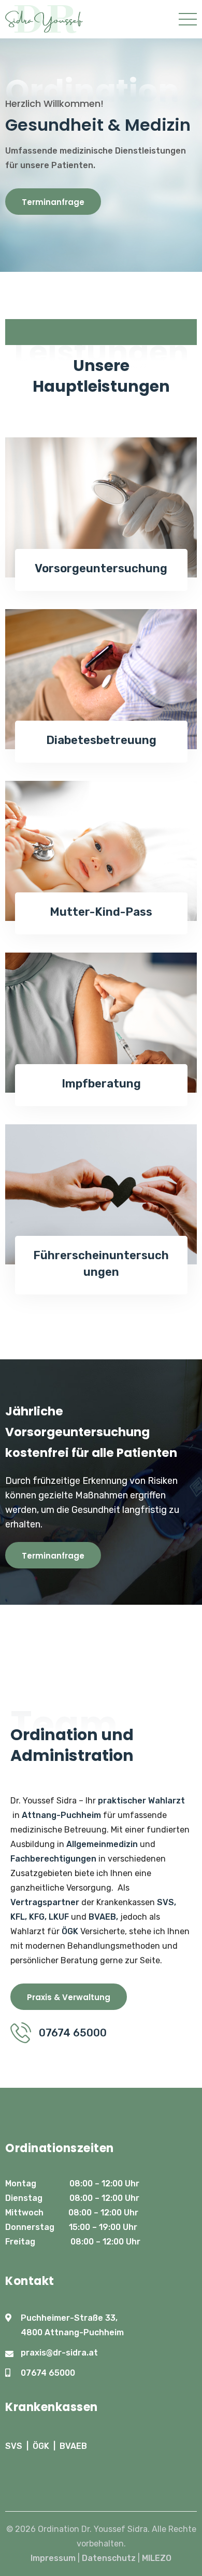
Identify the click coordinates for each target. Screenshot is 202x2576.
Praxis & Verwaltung (69, 1997)
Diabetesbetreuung (101, 740)
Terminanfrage (53, 202)
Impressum (53, 2558)
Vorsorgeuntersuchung (101, 568)
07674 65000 (48, 2373)
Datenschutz (109, 2558)
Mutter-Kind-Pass (101, 912)
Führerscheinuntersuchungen (101, 1264)
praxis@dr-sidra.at (59, 2353)
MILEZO (157, 2558)
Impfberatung (101, 1084)
